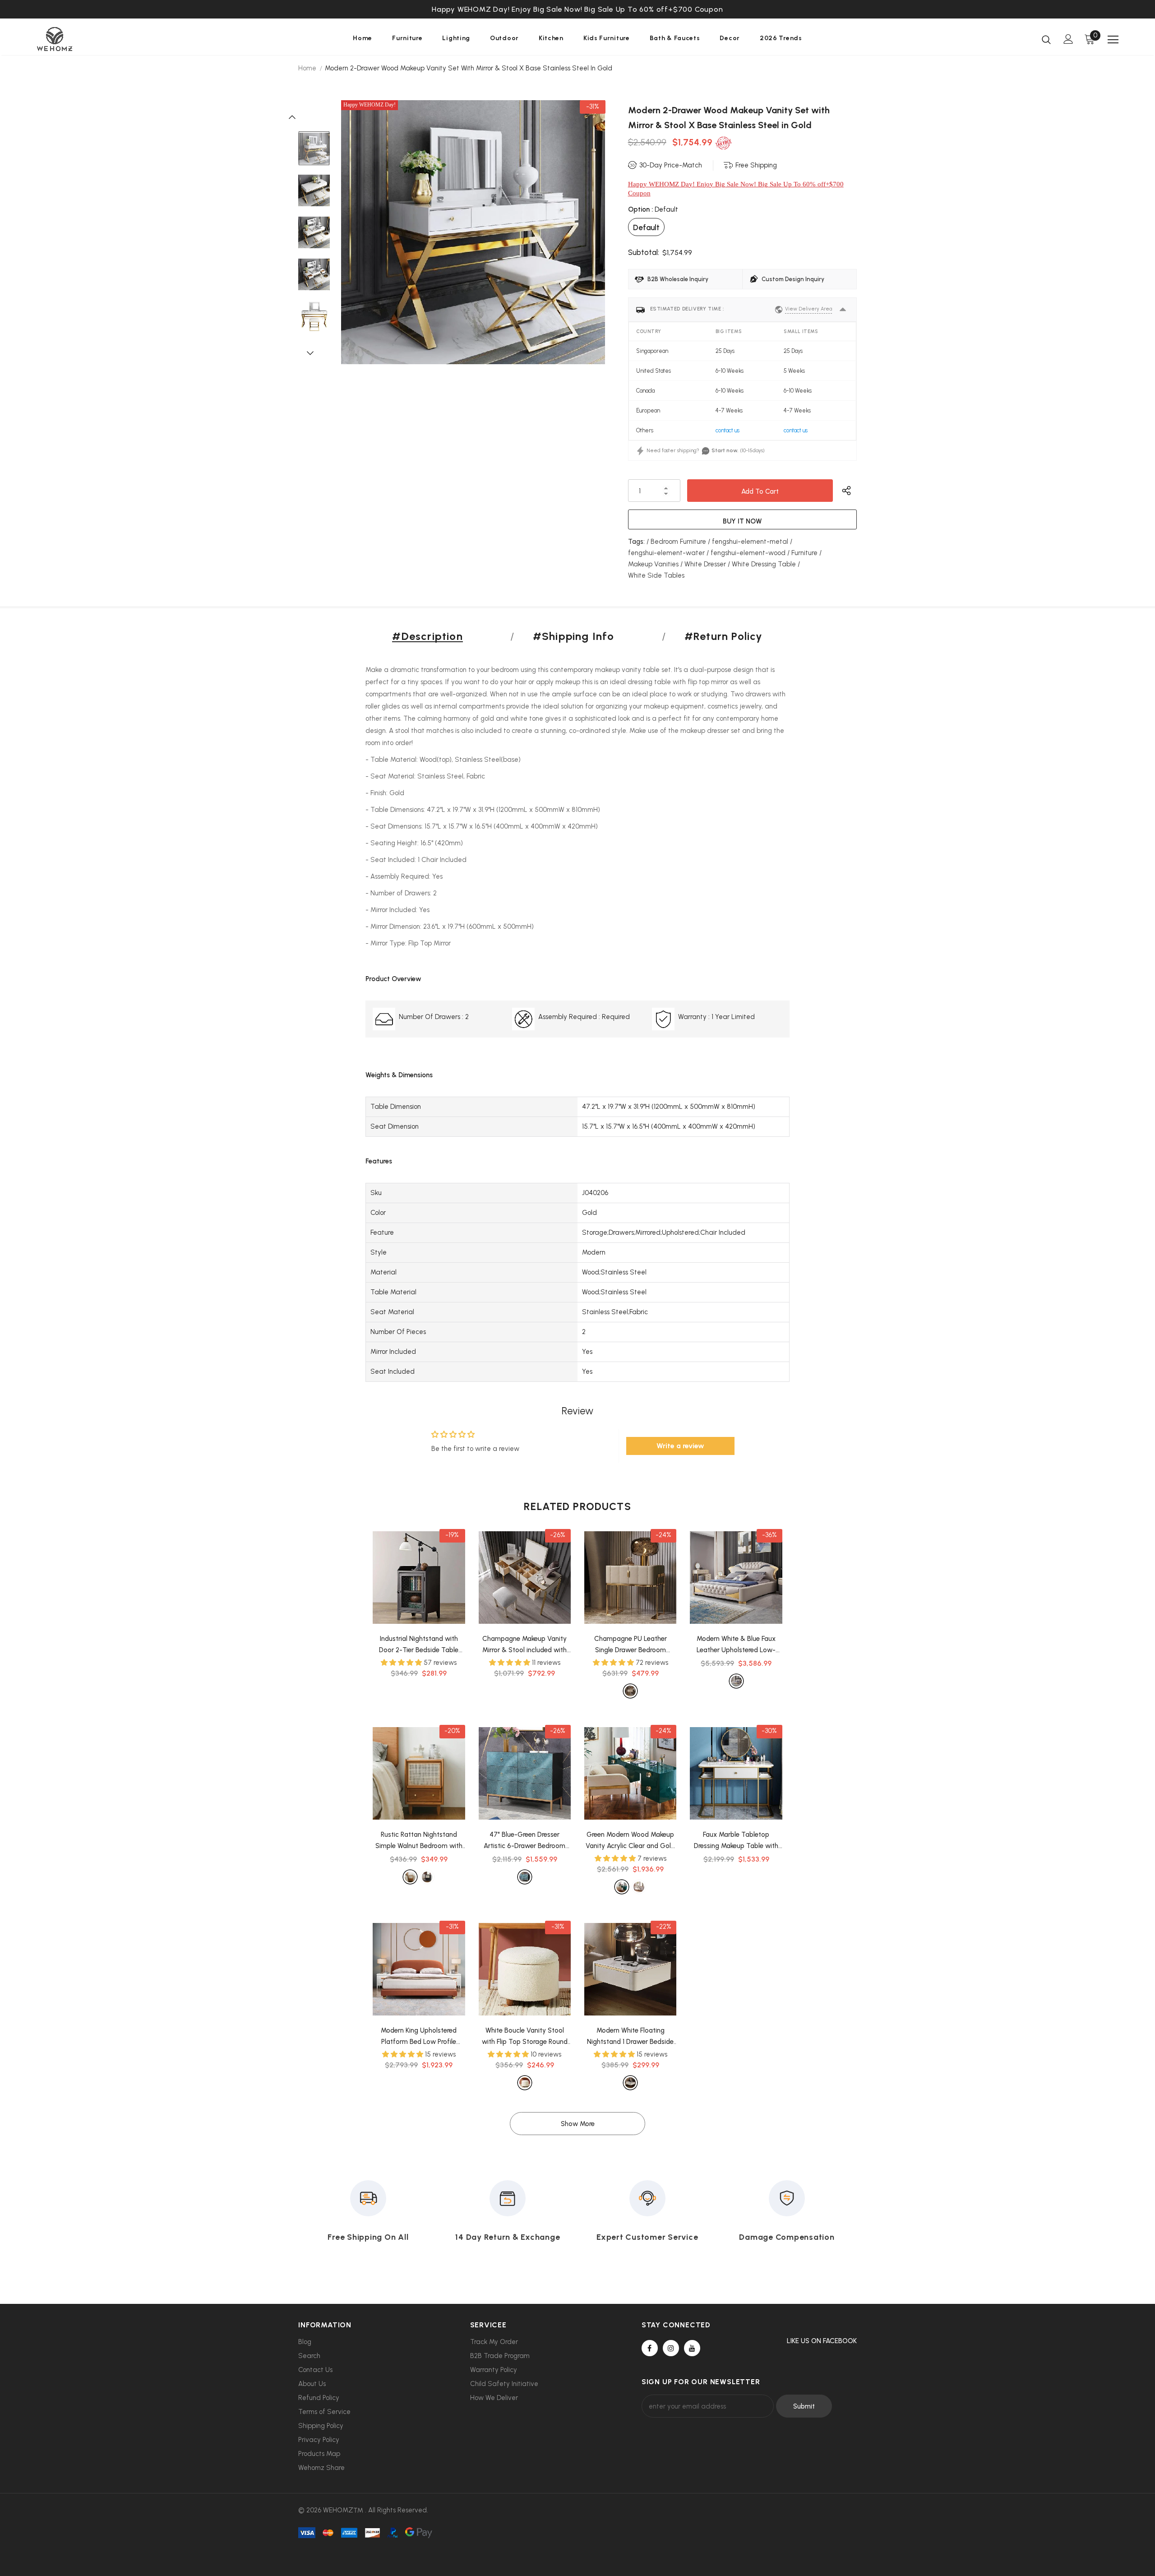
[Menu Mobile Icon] (1113, 40)
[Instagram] (671, 2348)
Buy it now (742, 521)
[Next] (314, 352)
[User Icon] (1068, 39)
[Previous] (297, 116)
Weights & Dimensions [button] (399, 1075)
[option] (577, 14)
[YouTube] (692, 2348)
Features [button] (379, 1161)
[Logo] (90, 39)
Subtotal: (644, 252)
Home (307, 68)
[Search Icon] (1046, 39)
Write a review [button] (680, 1446)
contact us (728, 430)
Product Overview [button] (393, 979)
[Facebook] (650, 2348)
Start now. (725, 450)
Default (646, 227)
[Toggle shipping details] (843, 310)
